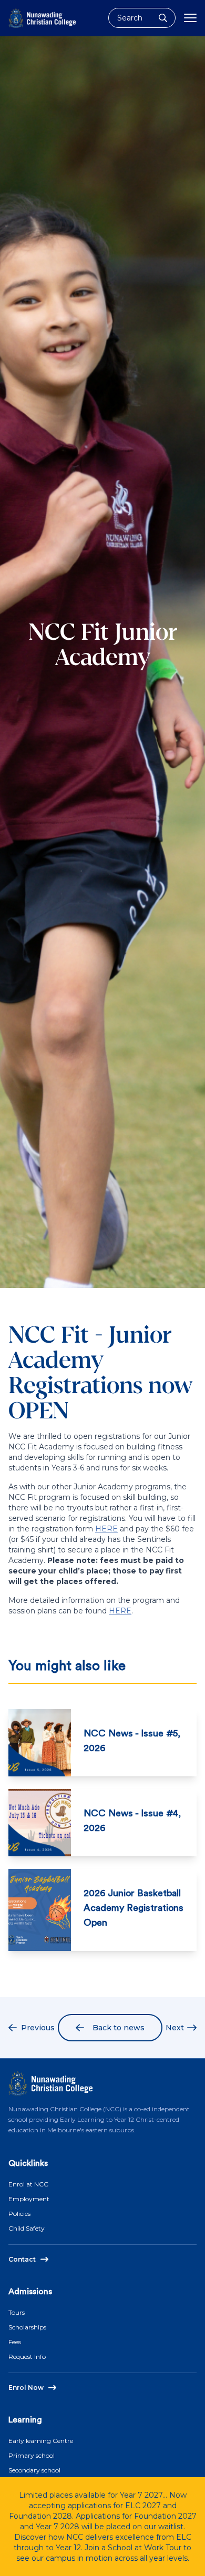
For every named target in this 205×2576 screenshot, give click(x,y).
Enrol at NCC (28, 2184)
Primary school (32, 2455)
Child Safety (27, 2228)
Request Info (27, 2357)
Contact (22, 2259)
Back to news (119, 2028)
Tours (17, 2312)
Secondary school (34, 2470)
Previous (38, 2028)
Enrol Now (26, 2388)
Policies (19, 2214)
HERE (106, 1529)
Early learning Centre (41, 2441)
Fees (15, 2342)
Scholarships (27, 2327)
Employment (29, 2199)
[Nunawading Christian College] (42, 18)
